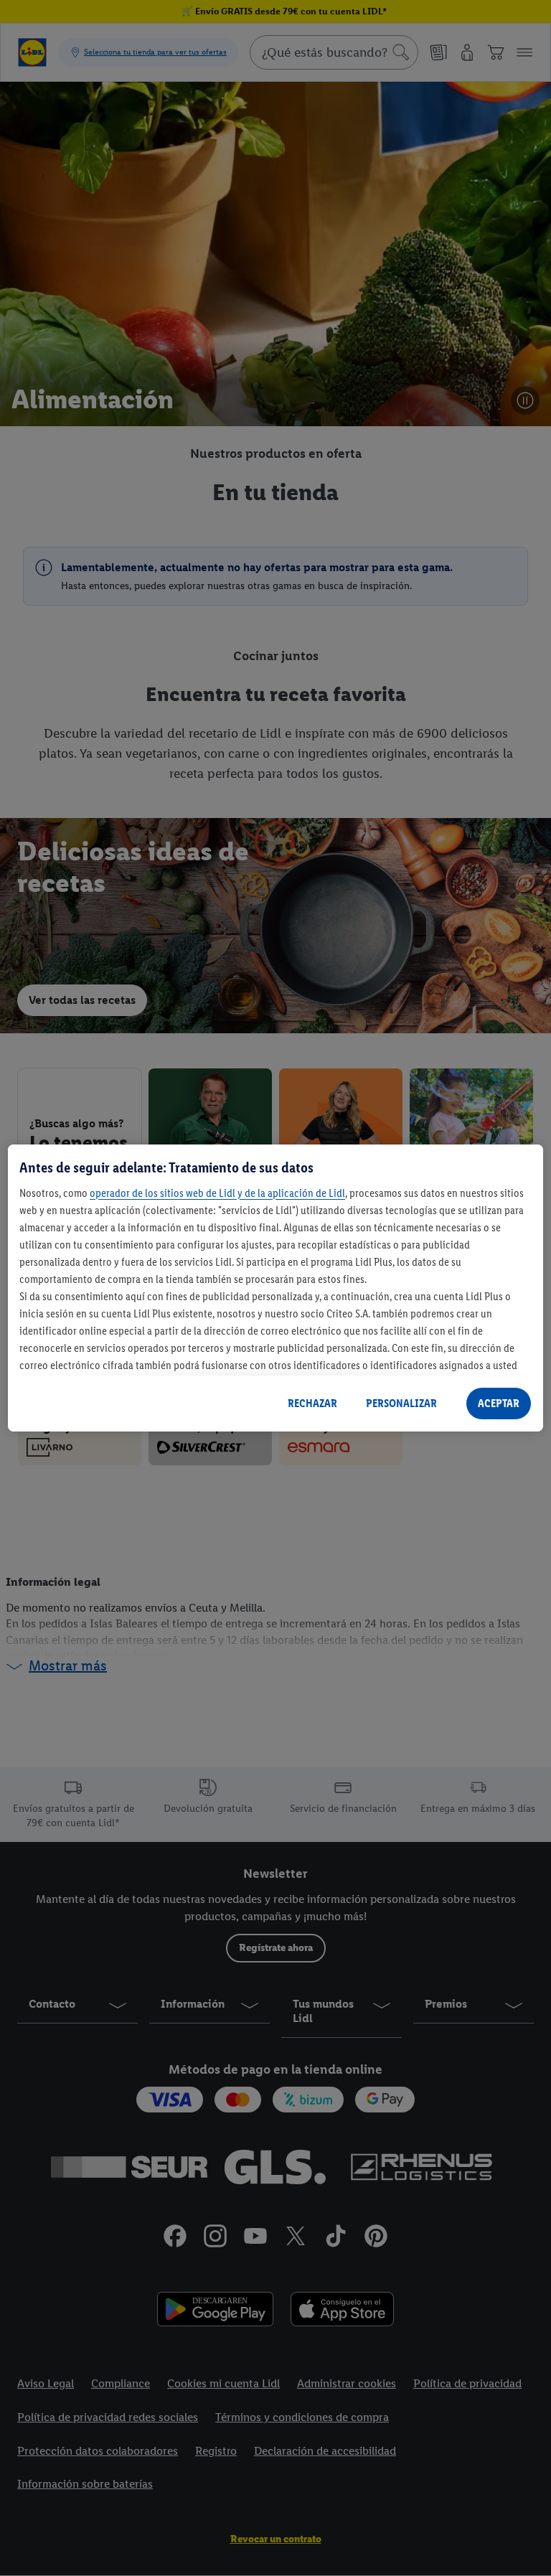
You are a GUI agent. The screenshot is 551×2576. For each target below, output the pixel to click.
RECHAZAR (312, 1403)
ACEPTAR (499, 1403)
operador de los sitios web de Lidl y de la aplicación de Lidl (217, 1193)
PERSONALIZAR (401, 1403)
